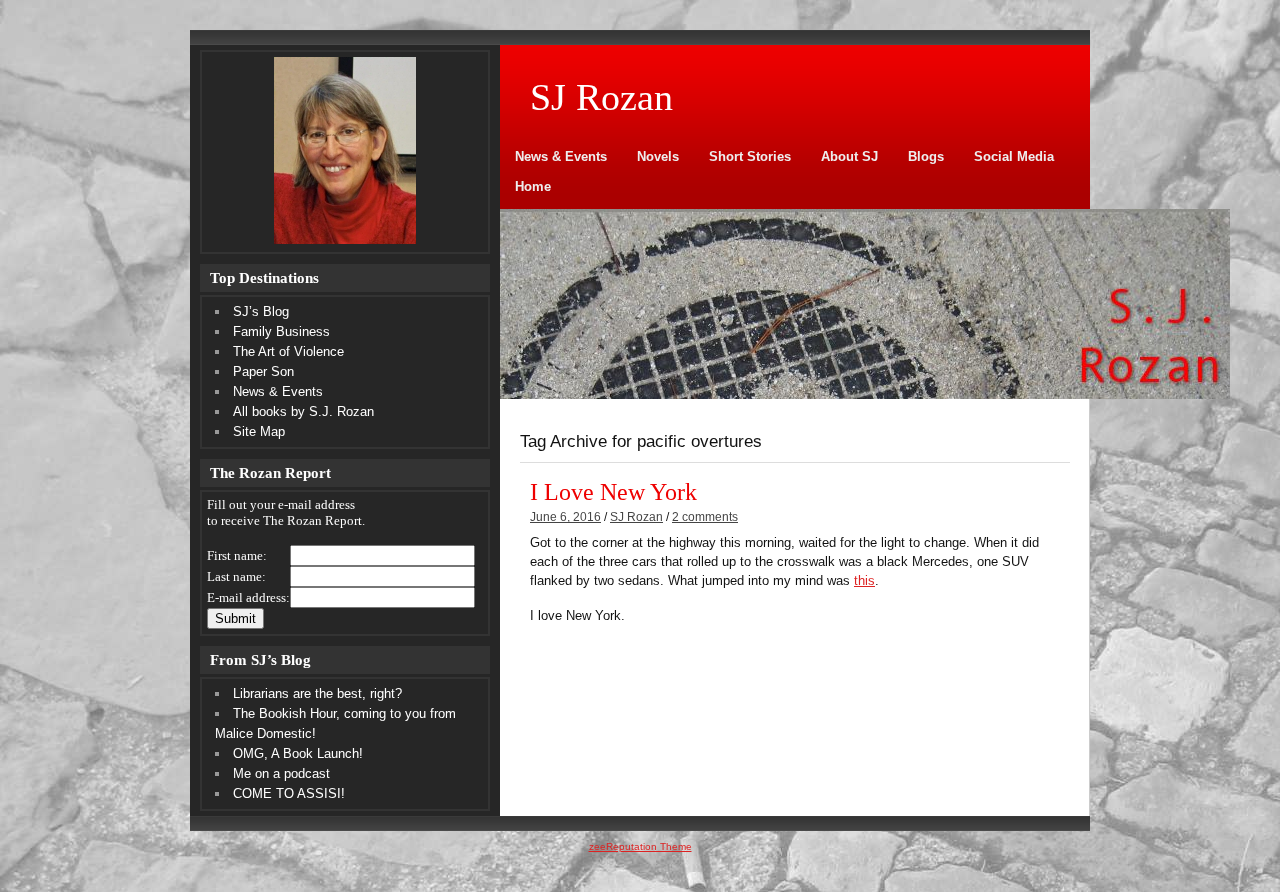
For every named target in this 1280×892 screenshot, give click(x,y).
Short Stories (750, 156)
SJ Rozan (636, 517)
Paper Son (263, 371)
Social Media (1014, 156)
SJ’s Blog (261, 311)
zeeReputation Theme (640, 846)
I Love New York (613, 491)
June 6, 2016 (565, 517)
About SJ (849, 156)
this (864, 580)
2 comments (705, 517)
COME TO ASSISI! (289, 793)
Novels (658, 156)
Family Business (281, 331)
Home (533, 186)
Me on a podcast (281, 773)
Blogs (926, 156)
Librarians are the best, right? (317, 693)
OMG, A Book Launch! (298, 753)
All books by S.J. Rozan (303, 411)
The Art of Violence (288, 351)
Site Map (259, 431)
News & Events (561, 156)
